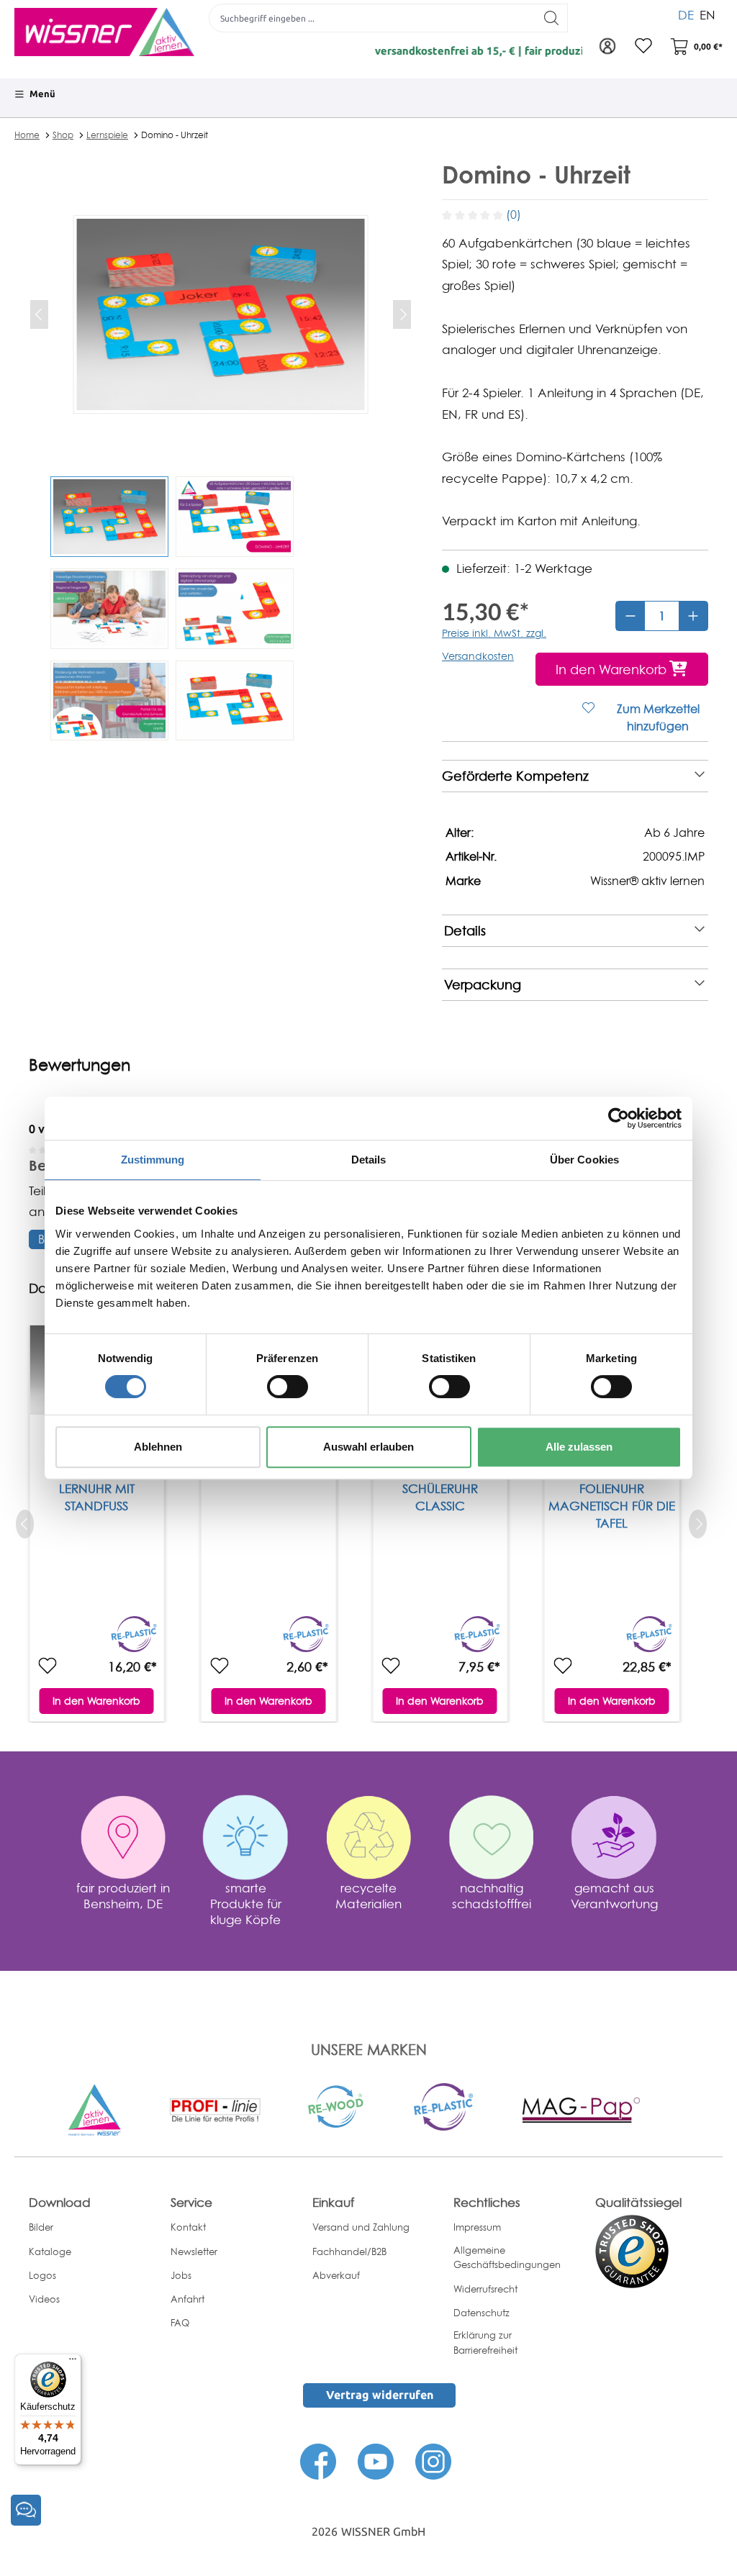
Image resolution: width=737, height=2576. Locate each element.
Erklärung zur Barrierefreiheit (485, 2343)
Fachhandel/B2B (349, 2251)
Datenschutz (481, 2313)
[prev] (25, 1524)
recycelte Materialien (368, 1896)
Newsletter (194, 2251)
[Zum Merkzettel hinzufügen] (48, 1666)
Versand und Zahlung (361, 2227)
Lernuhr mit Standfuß (97, 1497)
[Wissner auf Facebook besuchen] (318, 2461)
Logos (42, 2275)
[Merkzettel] (643, 47)
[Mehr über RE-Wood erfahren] (337, 2106)
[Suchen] (552, 18)
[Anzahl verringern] (630, 616)
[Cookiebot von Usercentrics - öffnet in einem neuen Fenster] (619, 1118)
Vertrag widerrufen (380, 2395)
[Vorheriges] (39, 314)
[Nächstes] (402, 314)
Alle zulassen (579, 1447)
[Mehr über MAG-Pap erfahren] (581, 2109)
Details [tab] (369, 1160)
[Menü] (73, 2362)
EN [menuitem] (707, 15)
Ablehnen (158, 1447)
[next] (698, 1524)
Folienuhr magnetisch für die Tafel (612, 1506)
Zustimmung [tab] (153, 1160)
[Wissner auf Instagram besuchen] (433, 2461)
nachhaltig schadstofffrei (492, 1896)
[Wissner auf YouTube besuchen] (376, 2461)
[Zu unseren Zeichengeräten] (215, 2109)
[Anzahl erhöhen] (693, 616)
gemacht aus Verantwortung (614, 1896)
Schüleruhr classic (440, 1497)
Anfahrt (187, 2299)
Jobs (181, 2275)
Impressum (477, 2227)
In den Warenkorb (96, 1701)
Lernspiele (107, 135)
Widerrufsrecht (485, 2289)
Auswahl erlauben (368, 1447)
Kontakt (188, 2227)
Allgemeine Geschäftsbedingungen (507, 2258)
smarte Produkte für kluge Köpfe (246, 1904)
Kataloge (50, 2251)
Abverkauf (336, 2275)
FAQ (180, 2323)
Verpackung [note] (483, 985)
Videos (44, 2299)
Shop (63, 135)
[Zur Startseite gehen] (104, 32)
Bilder (41, 2227)
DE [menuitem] (686, 15)
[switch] (288, 1387)
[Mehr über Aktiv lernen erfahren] (94, 2109)
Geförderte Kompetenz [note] (515, 776)
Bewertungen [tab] (80, 1065)
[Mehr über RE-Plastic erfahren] (443, 2106)
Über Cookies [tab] (584, 1160)
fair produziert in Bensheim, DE (123, 1896)
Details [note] (465, 931)
